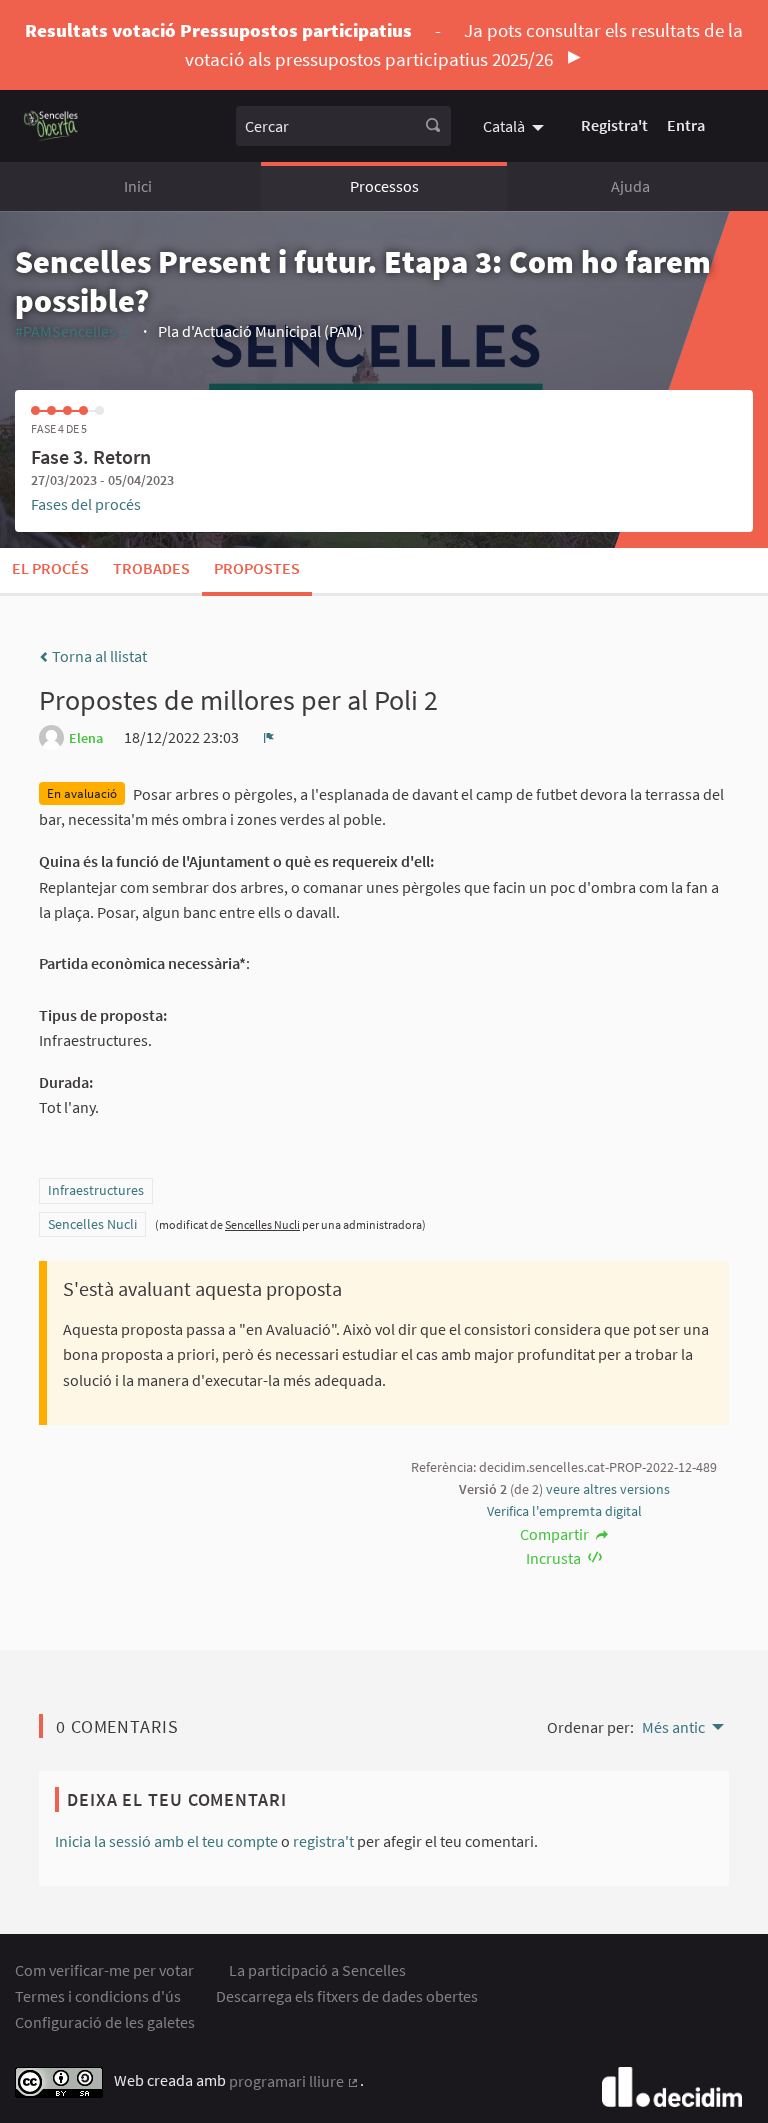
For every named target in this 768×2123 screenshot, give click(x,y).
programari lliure (294, 2081)
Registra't (614, 125)
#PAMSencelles (73, 331)
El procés (50, 568)
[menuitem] (516, 125)
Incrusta (555, 1558)
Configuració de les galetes (105, 2022)
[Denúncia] (269, 737)
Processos (384, 186)
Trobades (151, 568)
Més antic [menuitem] (673, 1727)
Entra (686, 125)
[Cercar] (433, 126)
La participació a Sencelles (317, 1970)
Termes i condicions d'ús (98, 1996)
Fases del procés (86, 504)
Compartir (556, 1534)
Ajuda (630, 186)
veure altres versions (608, 1489)
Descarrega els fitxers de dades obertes (347, 1996)
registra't (323, 1841)
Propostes (257, 568)
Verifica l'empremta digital (564, 1511)
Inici (138, 186)
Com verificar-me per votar (104, 1970)
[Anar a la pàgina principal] (51, 125)
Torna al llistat (98, 656)
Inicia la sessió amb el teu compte (166, 1841)
